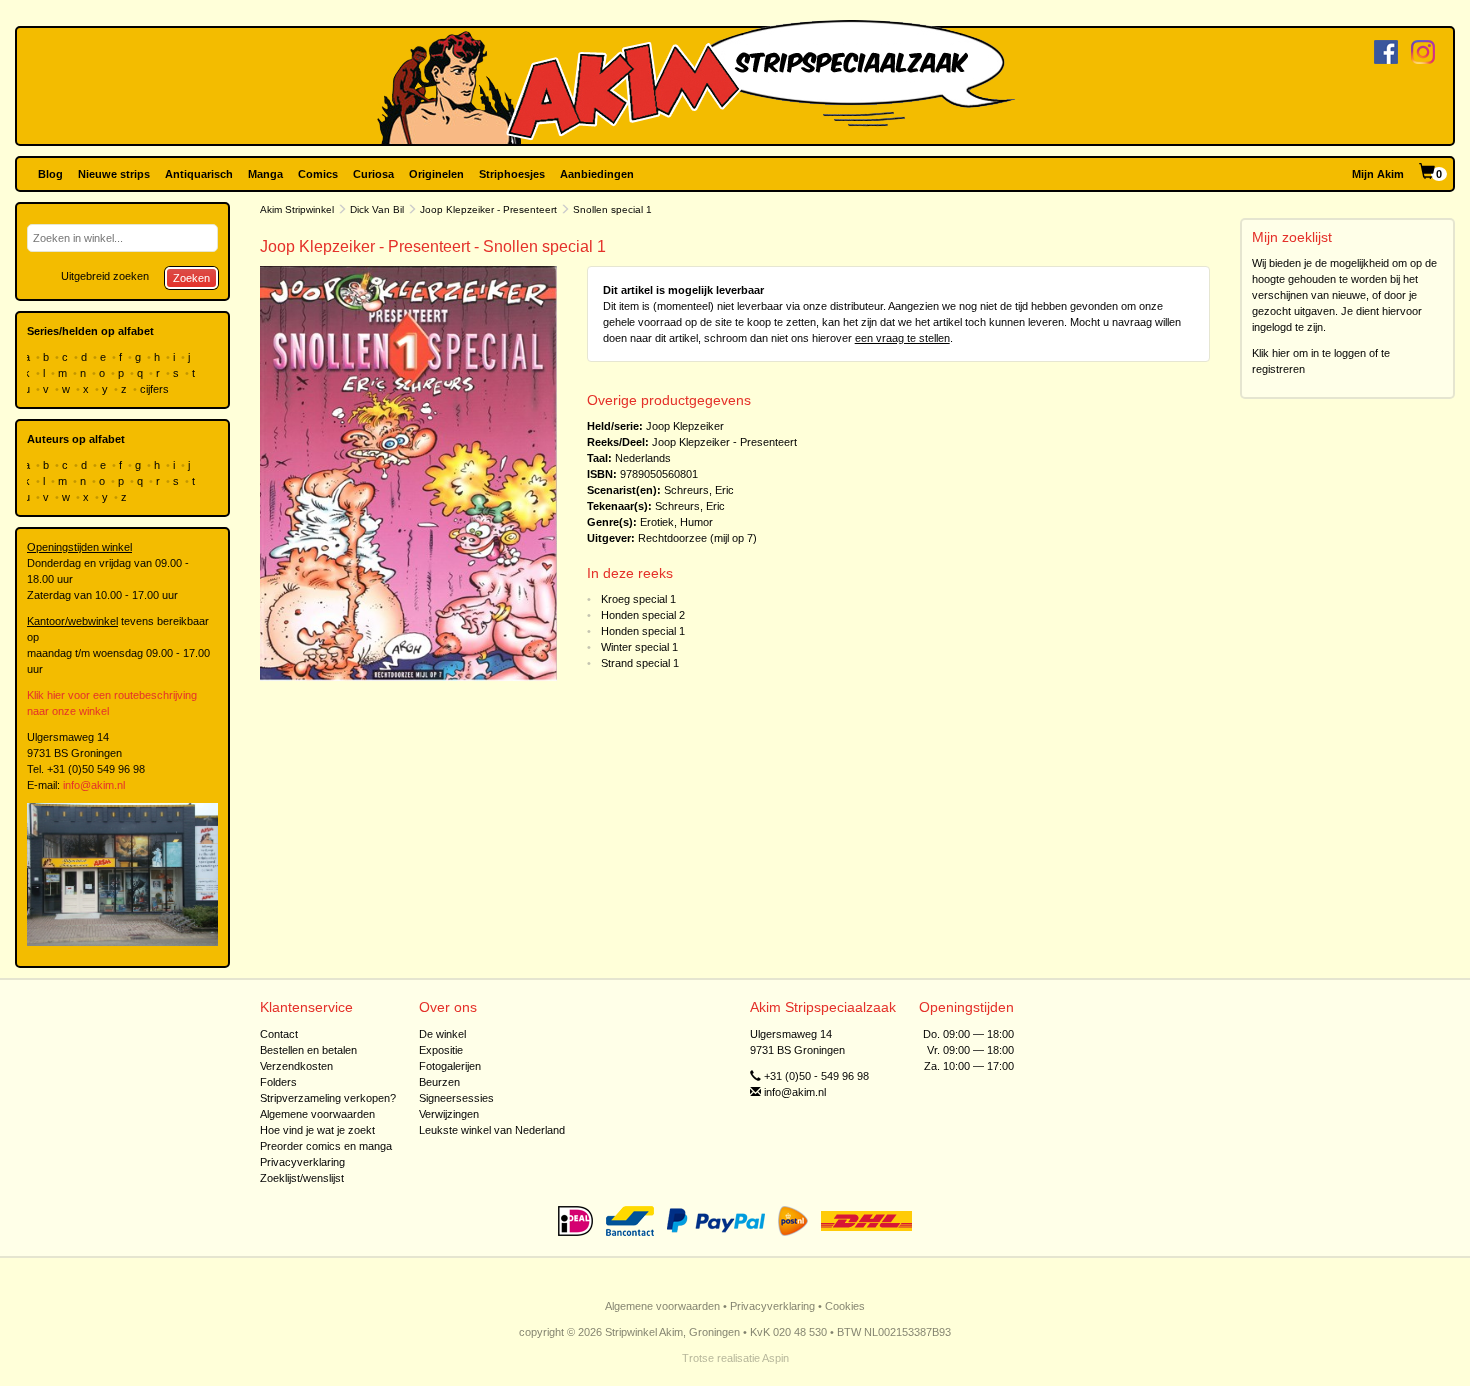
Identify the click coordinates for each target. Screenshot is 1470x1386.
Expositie (441, 1050)
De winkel (442, 1034)
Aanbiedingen (597, 174)
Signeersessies (456, 1098)
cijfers (156, 389)
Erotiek (657, 522)
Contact (279, 1034)
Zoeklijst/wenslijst (302, 1178)
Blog (50, 174)
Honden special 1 (643, 631)
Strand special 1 (640, 663)
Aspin (775, 1358)
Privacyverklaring (302, 1162)
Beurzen (439, 1082)
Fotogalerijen (450, 1066)
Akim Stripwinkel (297, 209)
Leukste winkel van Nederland (492, 1130)
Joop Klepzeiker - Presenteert (488, 209)
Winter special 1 (639, 647)
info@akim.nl (94, 785)
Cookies (845, 1306)
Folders (278, 1082)
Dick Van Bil (377, 209)
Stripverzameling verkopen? (328, 1098)
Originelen (436, 174)
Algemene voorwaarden (317, 1114)
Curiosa (373, 174)
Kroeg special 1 (638, 599)
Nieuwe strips (114, 174)
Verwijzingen (449, 1114)
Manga (265, 174)
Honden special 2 (643, 615)
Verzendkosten (296, 1066)
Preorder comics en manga (326, 1146)
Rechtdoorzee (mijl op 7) (697, 538)
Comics (318, 174)
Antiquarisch (199, 174)
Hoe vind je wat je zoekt (317, 1130)
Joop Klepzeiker (685, 426)
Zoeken (191, 278)
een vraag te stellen (902, 338)
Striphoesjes (512, 174)
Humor (696, 522)
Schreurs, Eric (699, 490)
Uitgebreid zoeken (105, 276)
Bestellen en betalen (308, 1050)
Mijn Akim (1378, 174)
